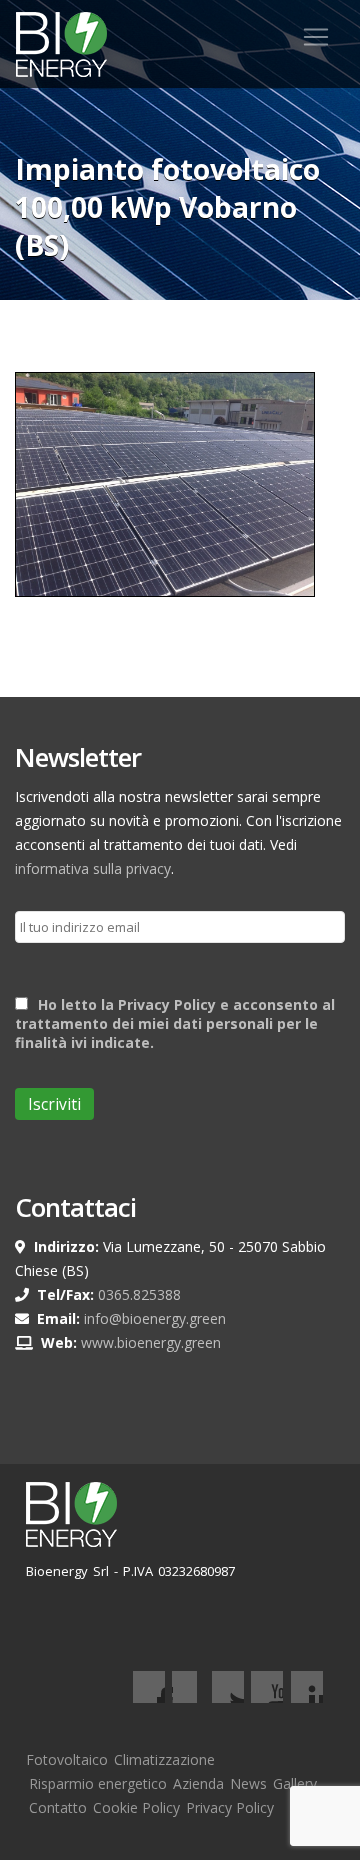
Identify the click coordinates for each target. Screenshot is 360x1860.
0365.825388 (139, 1294)
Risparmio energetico (98, 1783)
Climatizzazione (164, 1759)
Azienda (198, 1783)
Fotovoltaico (67, 1759)
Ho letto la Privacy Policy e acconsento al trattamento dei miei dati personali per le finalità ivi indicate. (175, 1023)
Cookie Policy (136, 1807)
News (248, 1783)
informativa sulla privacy (93, 868)
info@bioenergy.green (155, 1318)
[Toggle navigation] (316, 37)
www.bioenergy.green (151, 1342)
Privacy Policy (230, 1807)
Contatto (58, 1807)
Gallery (295, 1783)
